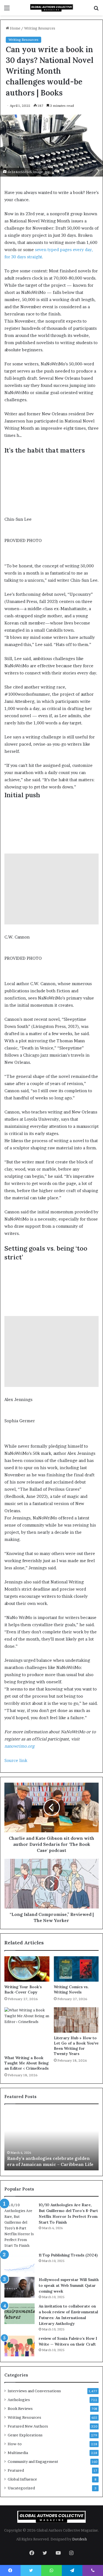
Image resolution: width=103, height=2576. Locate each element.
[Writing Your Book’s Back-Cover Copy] (27, 1969)
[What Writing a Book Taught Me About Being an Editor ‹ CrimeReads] (27, 2030)
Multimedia (18, 2453)
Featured (16, 2470)
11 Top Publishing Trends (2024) (68, 2255)
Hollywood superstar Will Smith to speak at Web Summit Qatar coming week (69, 2285)
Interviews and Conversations (34, 2391)
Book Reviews (20, 2408)
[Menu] (7, 10)
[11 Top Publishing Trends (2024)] (20, 2263)
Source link (16, 1760)
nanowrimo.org (20, 1746)
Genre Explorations (25, 2435)
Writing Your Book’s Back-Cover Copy (23, 1989)
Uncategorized (21, 2488)
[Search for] (96, 10)
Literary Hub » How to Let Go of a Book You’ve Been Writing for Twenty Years (76, 2046)
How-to (15, 2444)
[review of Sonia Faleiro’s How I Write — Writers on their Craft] (20, 2346)
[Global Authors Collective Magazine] (52, 8)
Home (15, 28)
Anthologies (19, 2400)
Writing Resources (40, 28)
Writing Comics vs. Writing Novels (71, 1989)
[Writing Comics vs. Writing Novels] (76, 1969)
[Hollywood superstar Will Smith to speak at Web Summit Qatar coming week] (20, 2287)
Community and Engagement (33, 2461)
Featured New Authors (28, 2426)
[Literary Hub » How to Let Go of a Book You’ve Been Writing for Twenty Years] (76, 2020)
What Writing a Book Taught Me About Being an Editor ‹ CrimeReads (27, 2063)
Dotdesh (80, 2539)
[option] (51, 2140)
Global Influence (22, 2479)
